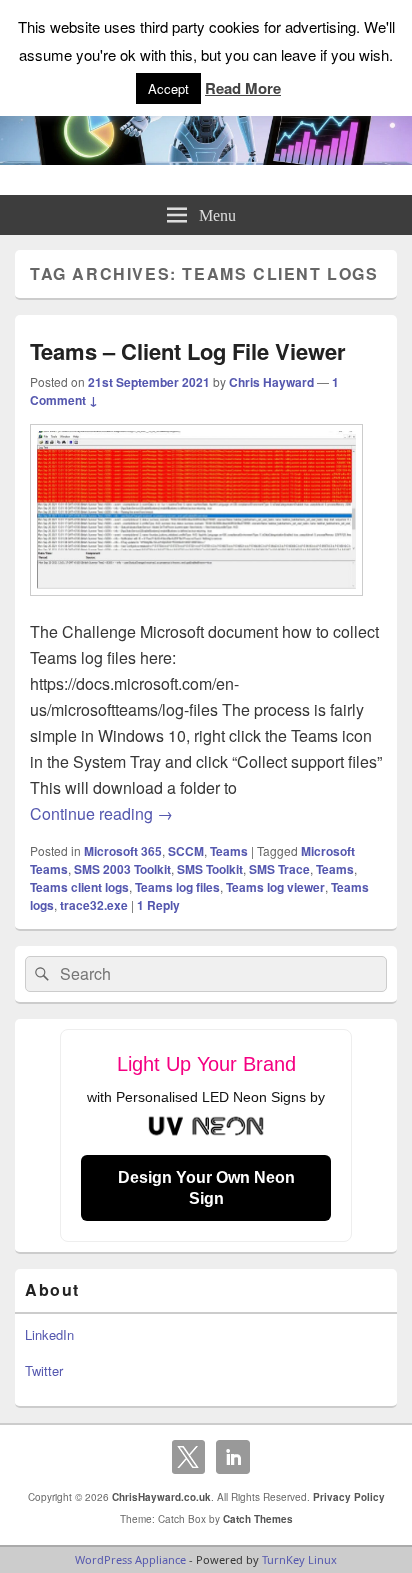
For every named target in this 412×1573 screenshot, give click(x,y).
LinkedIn (49, 1334)
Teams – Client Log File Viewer (188, 351)
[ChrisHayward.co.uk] (206, 158)
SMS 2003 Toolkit (122, 869)
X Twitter (189, 1457)
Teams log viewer (275, 887)
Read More (243, 88)
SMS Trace (279, 869)
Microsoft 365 (123, 851)
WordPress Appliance (130, 1559)
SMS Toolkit (210, 869)
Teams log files (177, 887)
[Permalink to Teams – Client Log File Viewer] (196, 605)
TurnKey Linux (299, 1559)
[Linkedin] (233, 1457)
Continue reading (101, 813)
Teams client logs (79, 887)
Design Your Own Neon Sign (206, 1188)
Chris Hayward (271, 382)
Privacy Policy (349, 1497)
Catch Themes (258, 1519)
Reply (158, 905)
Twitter (44, 1370)
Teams (229, 851)
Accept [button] (168, 88)
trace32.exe (94, 905)
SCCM (186, 851)
